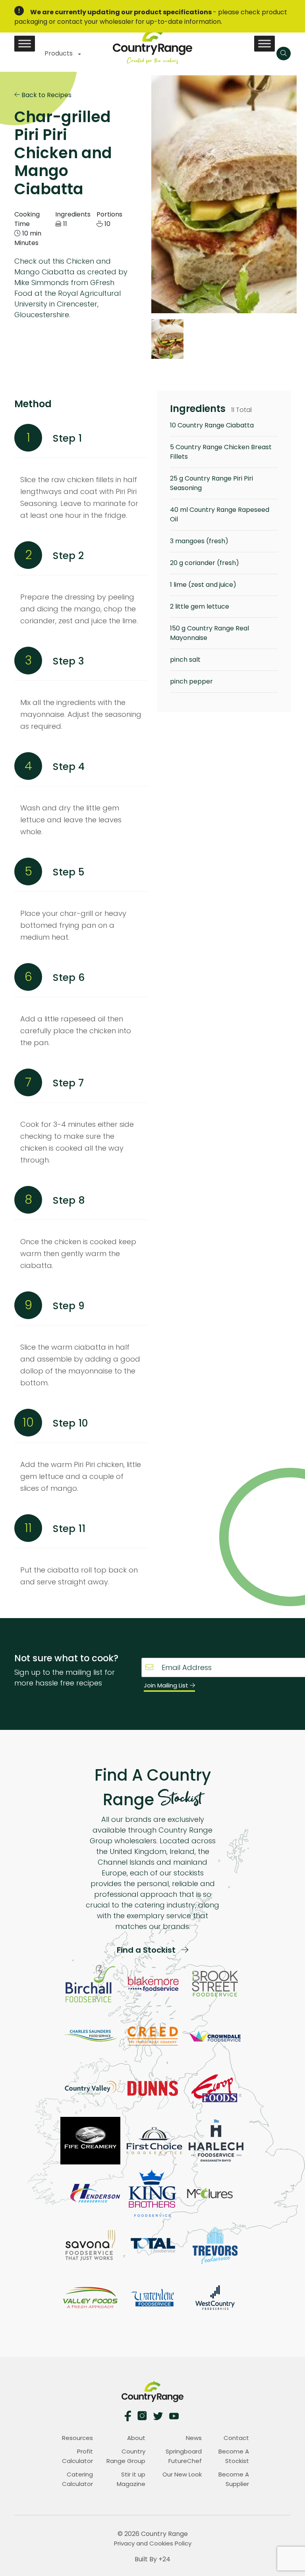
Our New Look (182, 2474)
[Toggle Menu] (25, 43)
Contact (236, 2438)
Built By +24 (152, 2559)
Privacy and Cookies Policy (153, 2543)
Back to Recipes (46, 95)
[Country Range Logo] (152, 45)
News (194, 2438)
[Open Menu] (284, 54)
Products (59, 53)
